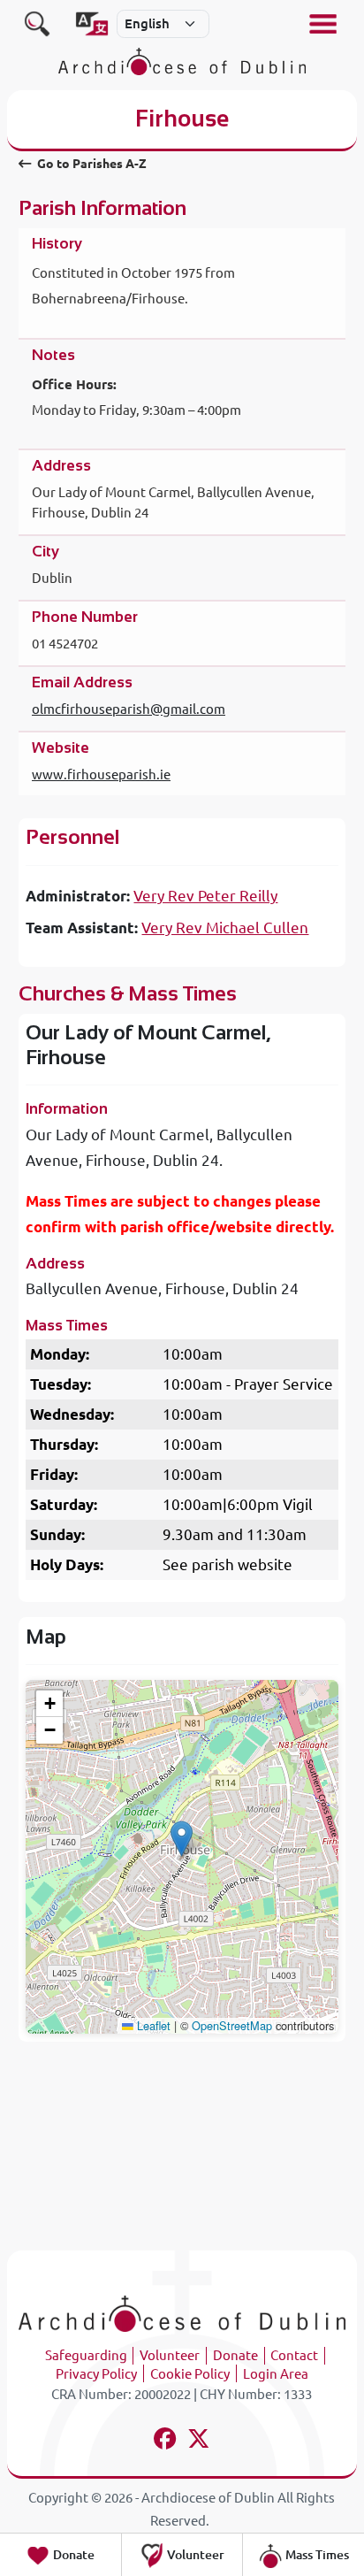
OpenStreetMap (232, 2025)
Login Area (276, 2374)
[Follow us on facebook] (165, 2441)
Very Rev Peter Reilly (205, 896)
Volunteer (170, 2355)
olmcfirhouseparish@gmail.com (129, 709)
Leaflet (152, 2025)
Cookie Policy (190, 2374)
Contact (294, 2355)
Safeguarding (86, 2355)
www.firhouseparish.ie (101, 774)
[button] (182, 1839)
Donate (235, 2355)
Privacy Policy (96, 2374)
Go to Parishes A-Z (91, 164)
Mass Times (316, 2555)
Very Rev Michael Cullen (225, 928)
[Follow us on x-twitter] (199, 2441)
